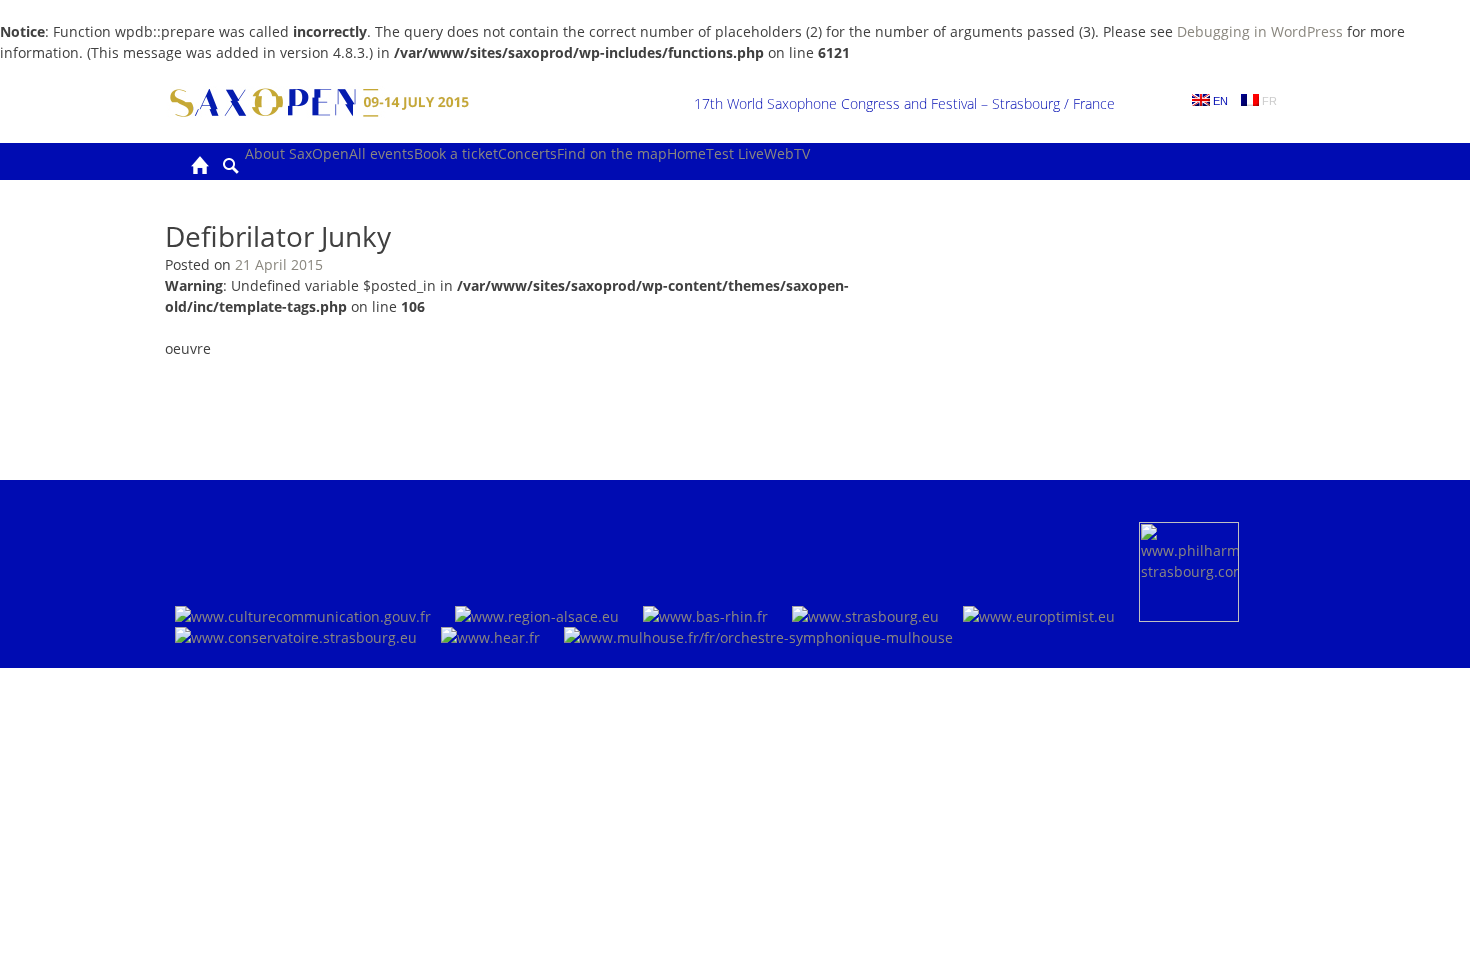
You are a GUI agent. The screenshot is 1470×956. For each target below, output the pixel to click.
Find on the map (612, 153)
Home (686, 153)
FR (1268, 101)
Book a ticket (456, 153)
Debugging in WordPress (1260, 31)
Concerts (527, 153)
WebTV (787, 153)
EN (1219, 101)
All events (381, 153)
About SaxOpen (297, 153)
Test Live (735, 153)
